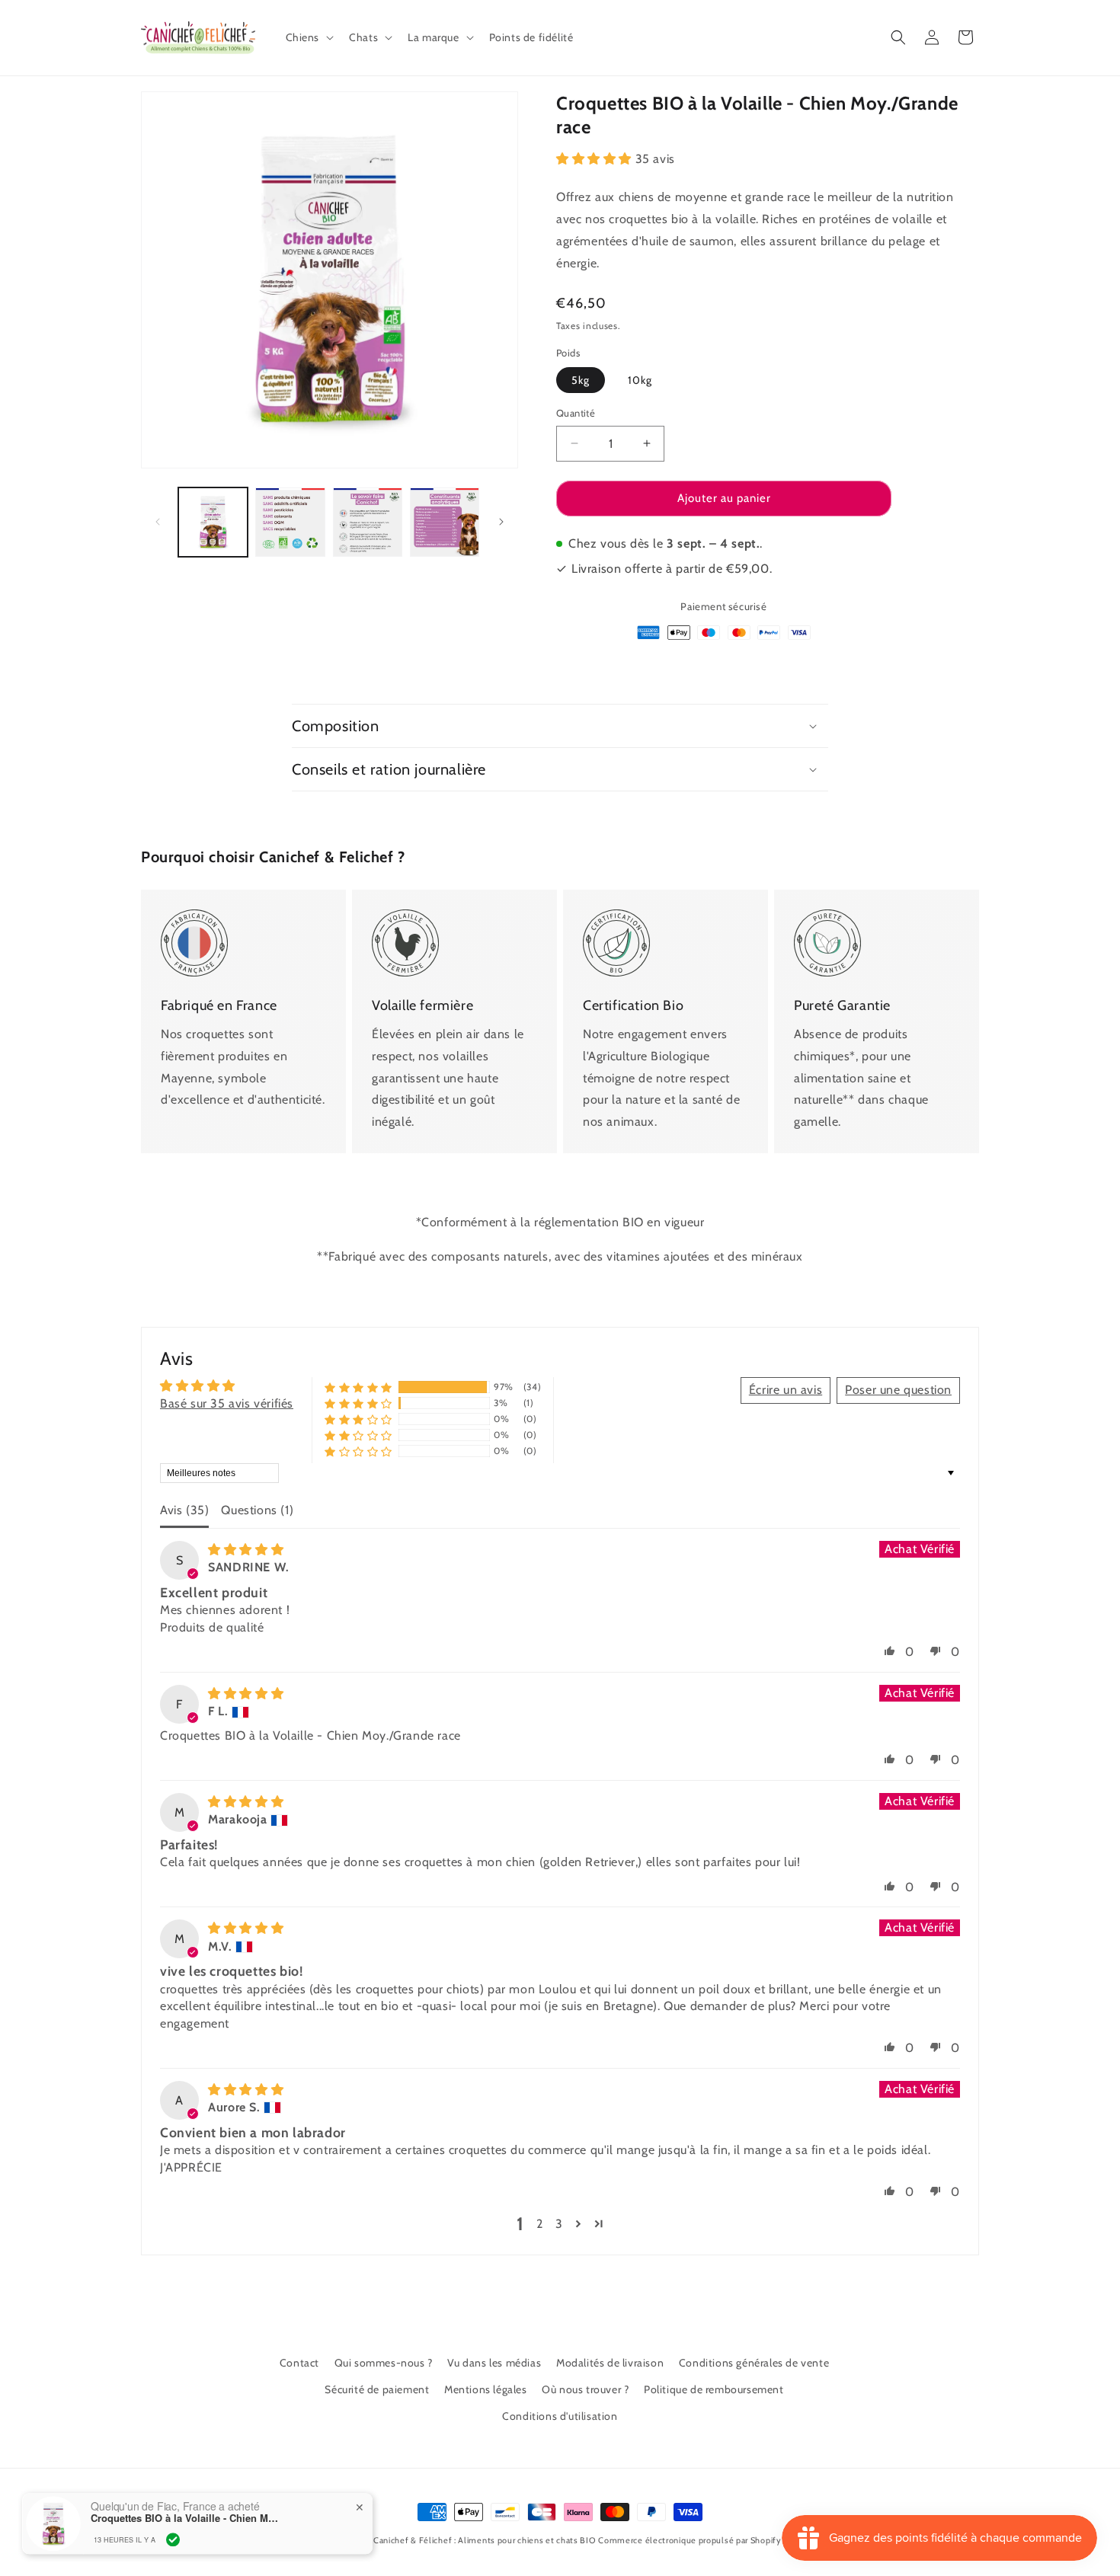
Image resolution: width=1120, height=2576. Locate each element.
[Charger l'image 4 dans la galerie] (445, 522)
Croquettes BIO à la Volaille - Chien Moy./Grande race (186, 2517)
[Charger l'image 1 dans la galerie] (213, 522)
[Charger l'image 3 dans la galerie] (368, 522)
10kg (640, 380)
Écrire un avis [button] (786, 1390)
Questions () (257, 1510)
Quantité (576, 413)
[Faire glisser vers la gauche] (158, 522)
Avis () (184, 1510)
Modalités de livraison (610, 2363)
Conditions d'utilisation (560, 2416)
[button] (309, 37)
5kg (581, 380)
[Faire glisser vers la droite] (501, 522)
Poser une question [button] (898, 1390)
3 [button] (559, 2224)
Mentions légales (486, 2389)
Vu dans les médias (494, 2363)
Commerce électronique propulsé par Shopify (690, 2540)
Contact (299, 2363)
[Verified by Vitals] (173, 2539)
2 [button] (540, 2224)
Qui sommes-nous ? (384, 2363)
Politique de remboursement (714, 2389)
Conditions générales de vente (754, 2363)
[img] (246, 1550)
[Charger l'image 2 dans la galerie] (290, 522)
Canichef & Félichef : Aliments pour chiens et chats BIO (485, 2540)
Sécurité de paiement (377, 2389)
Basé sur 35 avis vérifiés (227, 1403)
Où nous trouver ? (585, 2389)
